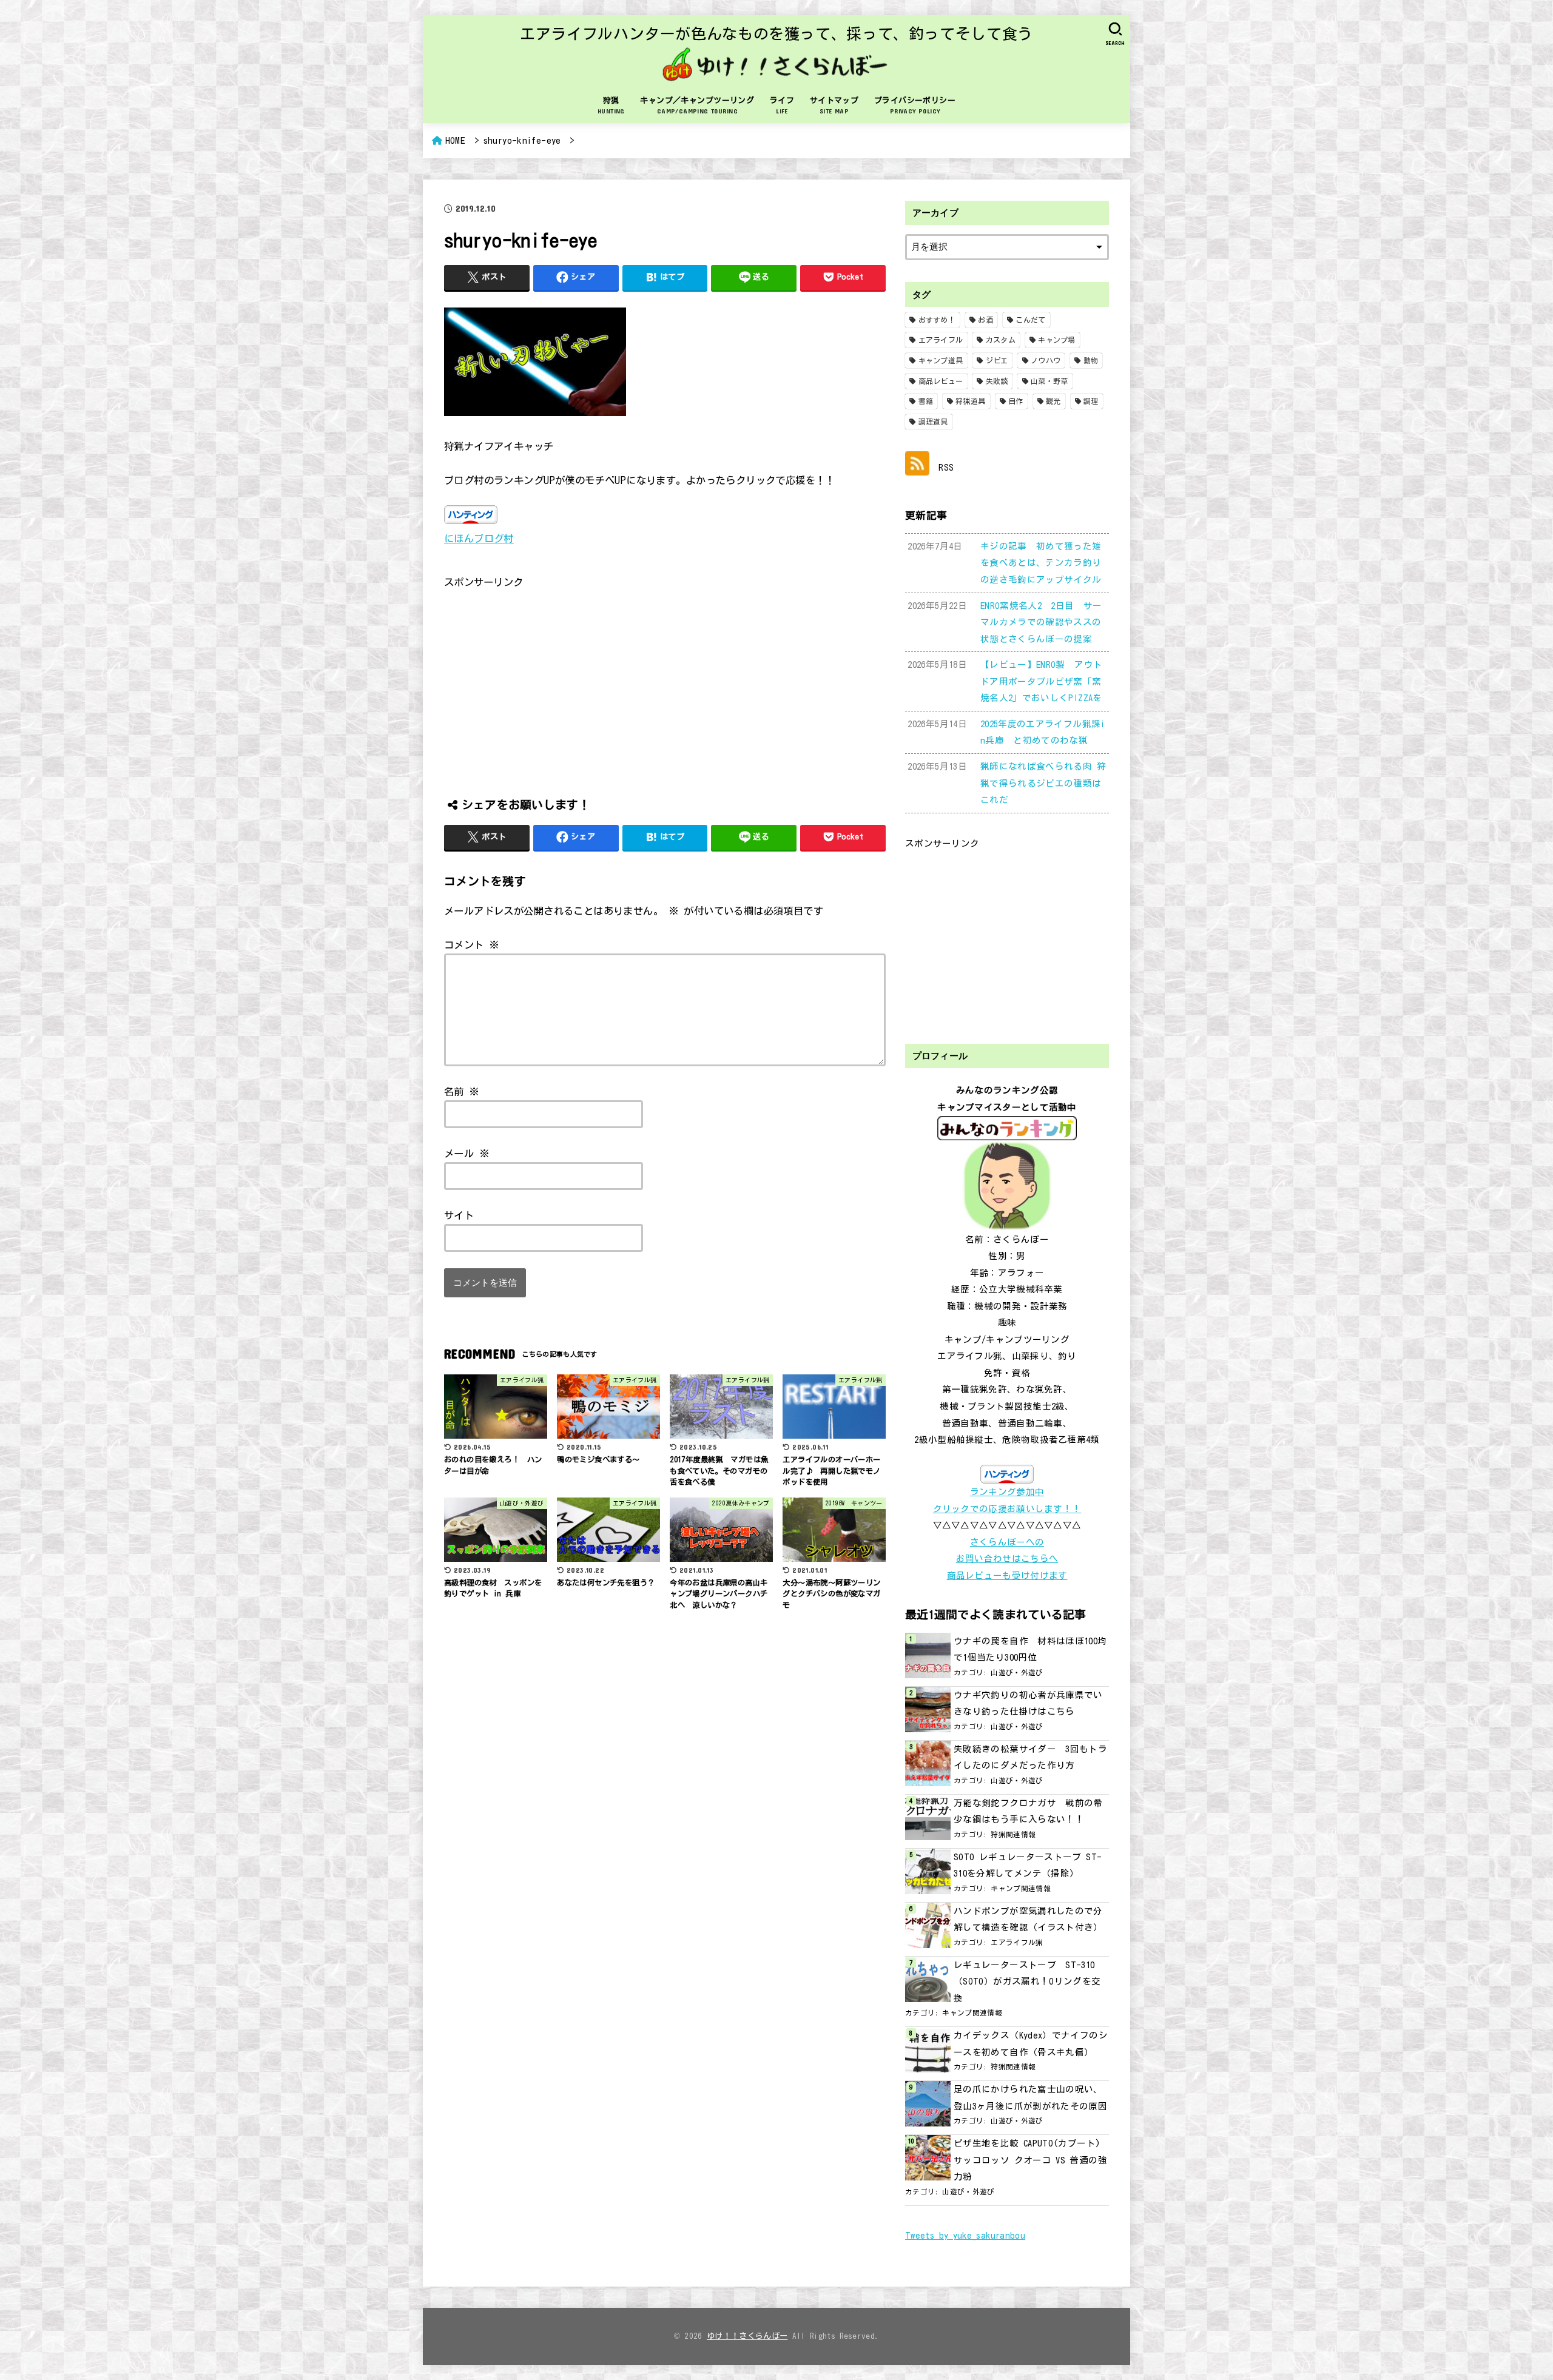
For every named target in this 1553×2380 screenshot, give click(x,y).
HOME (455, 140)
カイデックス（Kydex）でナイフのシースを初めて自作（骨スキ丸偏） (1031, 2044)
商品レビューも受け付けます (1007, 1575)
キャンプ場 (1057, 340)
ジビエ (997, 360)
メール (467, 1153)
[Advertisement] (665, 676)
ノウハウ (1046, 360)
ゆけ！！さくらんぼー (747, 2336)
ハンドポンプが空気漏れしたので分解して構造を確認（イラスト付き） (1028, 1919)
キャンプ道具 (941, 360)
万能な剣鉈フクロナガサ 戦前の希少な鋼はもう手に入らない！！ (1028, 1811)
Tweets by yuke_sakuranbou (965, 2235)
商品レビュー (941, 381)
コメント (472, 945)
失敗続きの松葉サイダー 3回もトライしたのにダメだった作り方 (1030, 1757)
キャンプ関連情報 (1021, 1888)
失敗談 (997, 381)
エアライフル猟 (1017, 1942)
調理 (1091, 401)
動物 (1091, 360)
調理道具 (933, 422)
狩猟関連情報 (1013, 1834)
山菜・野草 (1049, 381)
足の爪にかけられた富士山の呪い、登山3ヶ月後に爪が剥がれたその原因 (1030, 2098)
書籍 (926, 401)
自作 (1016, 401)
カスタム (1001, 340)
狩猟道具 (970, 401)
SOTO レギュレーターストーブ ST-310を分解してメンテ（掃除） (1028, 1865)
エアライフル (941, 340)
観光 (1053, 401)
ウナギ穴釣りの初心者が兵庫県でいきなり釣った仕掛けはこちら (1028, 1703)
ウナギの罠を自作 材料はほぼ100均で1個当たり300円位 (1030, 1649)
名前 (462, 1091)
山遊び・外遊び (1017, 1672)
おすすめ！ (937, 320)
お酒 (985, 320)
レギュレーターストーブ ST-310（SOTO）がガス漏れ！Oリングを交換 (1027, 1982)
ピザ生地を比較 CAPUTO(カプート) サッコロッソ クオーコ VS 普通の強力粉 (1030, 2160)
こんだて (1030, 320)
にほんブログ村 (479, 538)
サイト (459, 1215)
